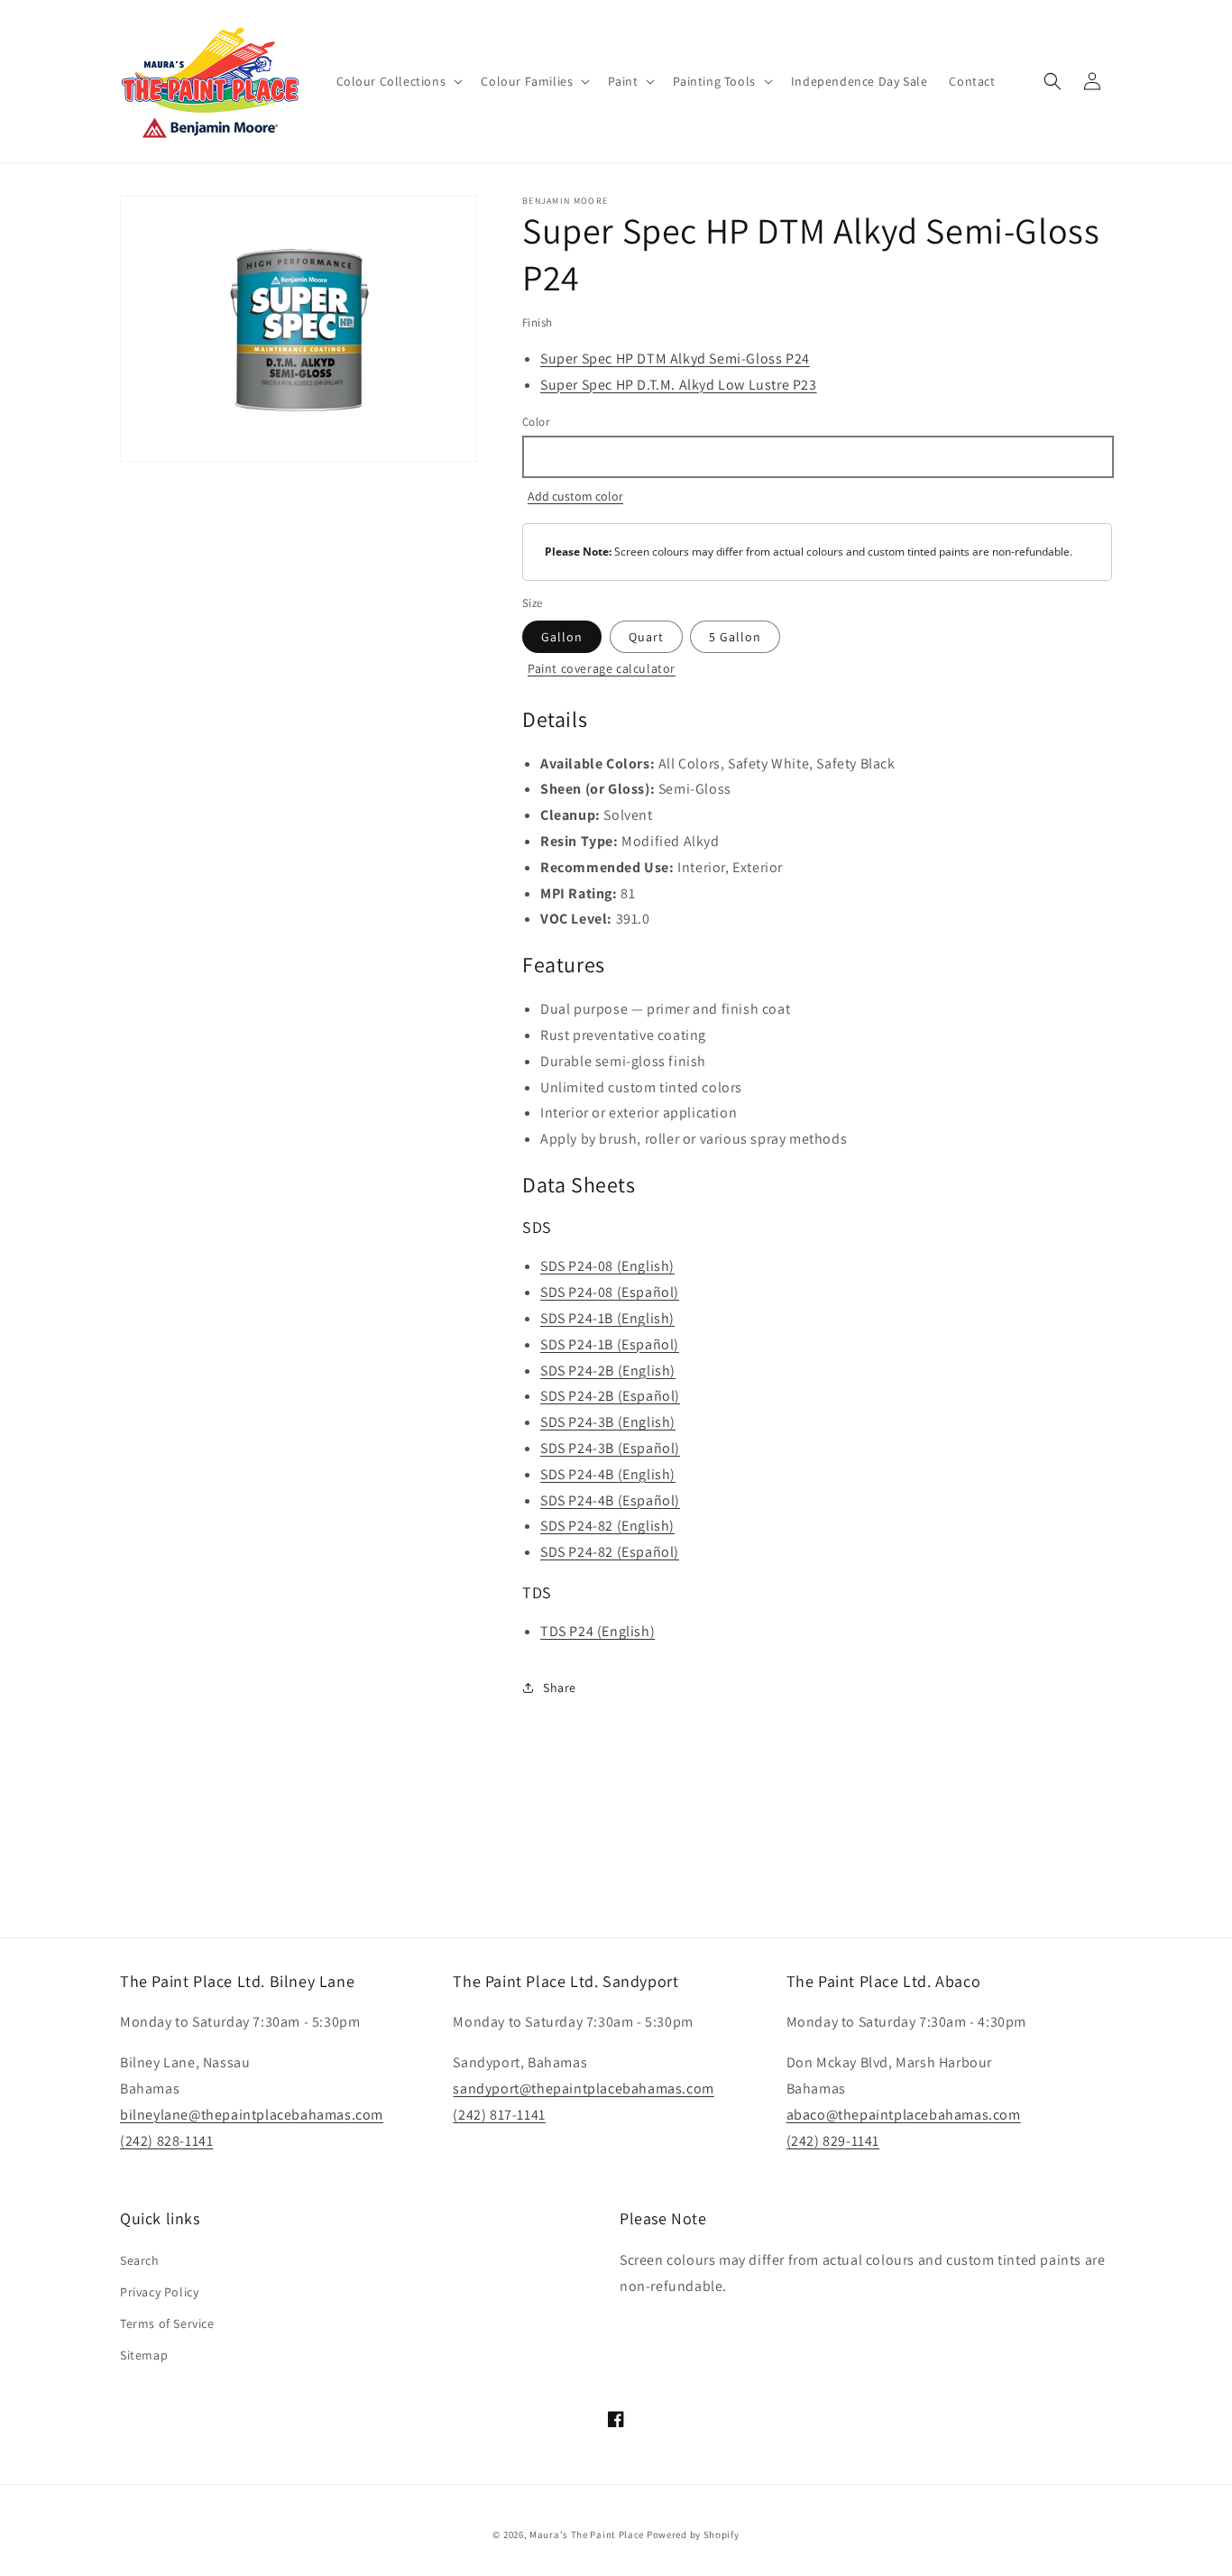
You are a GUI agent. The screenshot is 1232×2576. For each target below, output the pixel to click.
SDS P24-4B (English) (608, 1474)
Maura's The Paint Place (587, 2535)
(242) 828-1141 (166, 2141)
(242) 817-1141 (499, 2115)
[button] (398, 81)
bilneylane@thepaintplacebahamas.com (252, 2115)
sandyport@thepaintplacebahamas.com (583, 2088)
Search (140, 2260)
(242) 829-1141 (833, 2141)
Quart (646, 637)
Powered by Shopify (693, 2535)
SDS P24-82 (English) (607, 1526)
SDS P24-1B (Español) (610, 1344)
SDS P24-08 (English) (607, 1266)
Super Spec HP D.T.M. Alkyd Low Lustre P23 (679, 385)
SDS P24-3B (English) (608, 1422)
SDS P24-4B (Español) (610, 1500)
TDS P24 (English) (598, 1631)
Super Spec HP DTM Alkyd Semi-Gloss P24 (675, 359)
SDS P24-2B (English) (608, 1371)
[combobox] (817, 457)
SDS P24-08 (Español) (610, 1292)
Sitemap (144, 2355)
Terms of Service (167, 2323)
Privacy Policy (159, 2292)
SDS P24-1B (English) (607, 1318)
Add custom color (575, 496)
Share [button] (560, 1688)
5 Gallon (735, 637)
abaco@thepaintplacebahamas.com (904, 2115)
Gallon (562, 637)
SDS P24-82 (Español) (610, 1552)
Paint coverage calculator (602, 668)
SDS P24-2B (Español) (610, 1396)
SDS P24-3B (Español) (610, 1448)
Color (536, 422)
